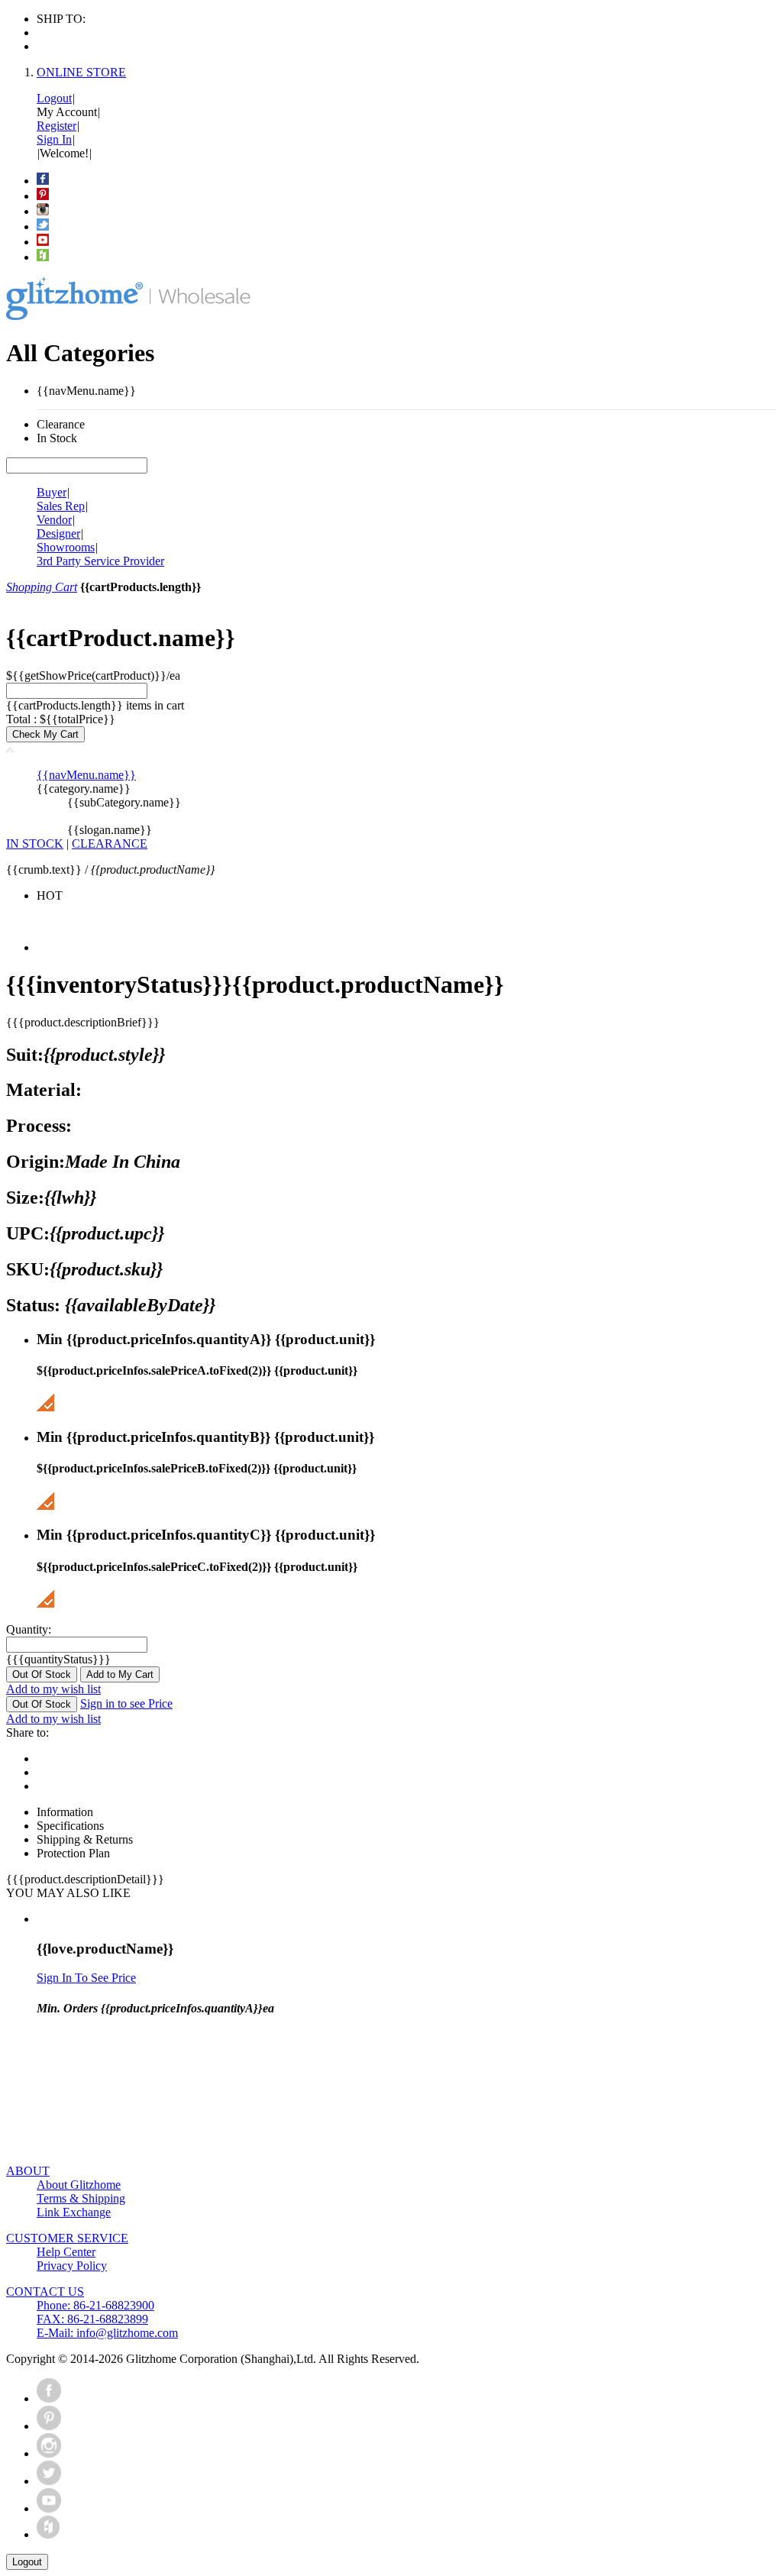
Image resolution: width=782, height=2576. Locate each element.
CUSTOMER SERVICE (67, 2238)
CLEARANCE (110, 844)
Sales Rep (61, 506)
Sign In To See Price (86, 1978)
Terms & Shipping (81, 2198)
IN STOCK (35, 844)
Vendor (54, 520)
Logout (54, 98)
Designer (58, 533)
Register (57, 126)
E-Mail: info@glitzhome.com (107, 2333)
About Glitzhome (79, 2185)
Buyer (52, 492)
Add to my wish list (53, 1689)
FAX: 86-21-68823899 (92, 2319)
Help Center (66, 2252)
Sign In (54, 139)
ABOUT (28, 2171)
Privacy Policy (72, 2266)
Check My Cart (45, 734)
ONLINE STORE (81, 72)
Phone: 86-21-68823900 (95, 2305)
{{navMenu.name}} (86, 775)
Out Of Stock (42, 1674)
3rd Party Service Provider (100, 561)
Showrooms (66, 547)
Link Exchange (74, 2212)
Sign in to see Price (126, 1703)
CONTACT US (45, 2292)
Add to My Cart (120, 1674)
